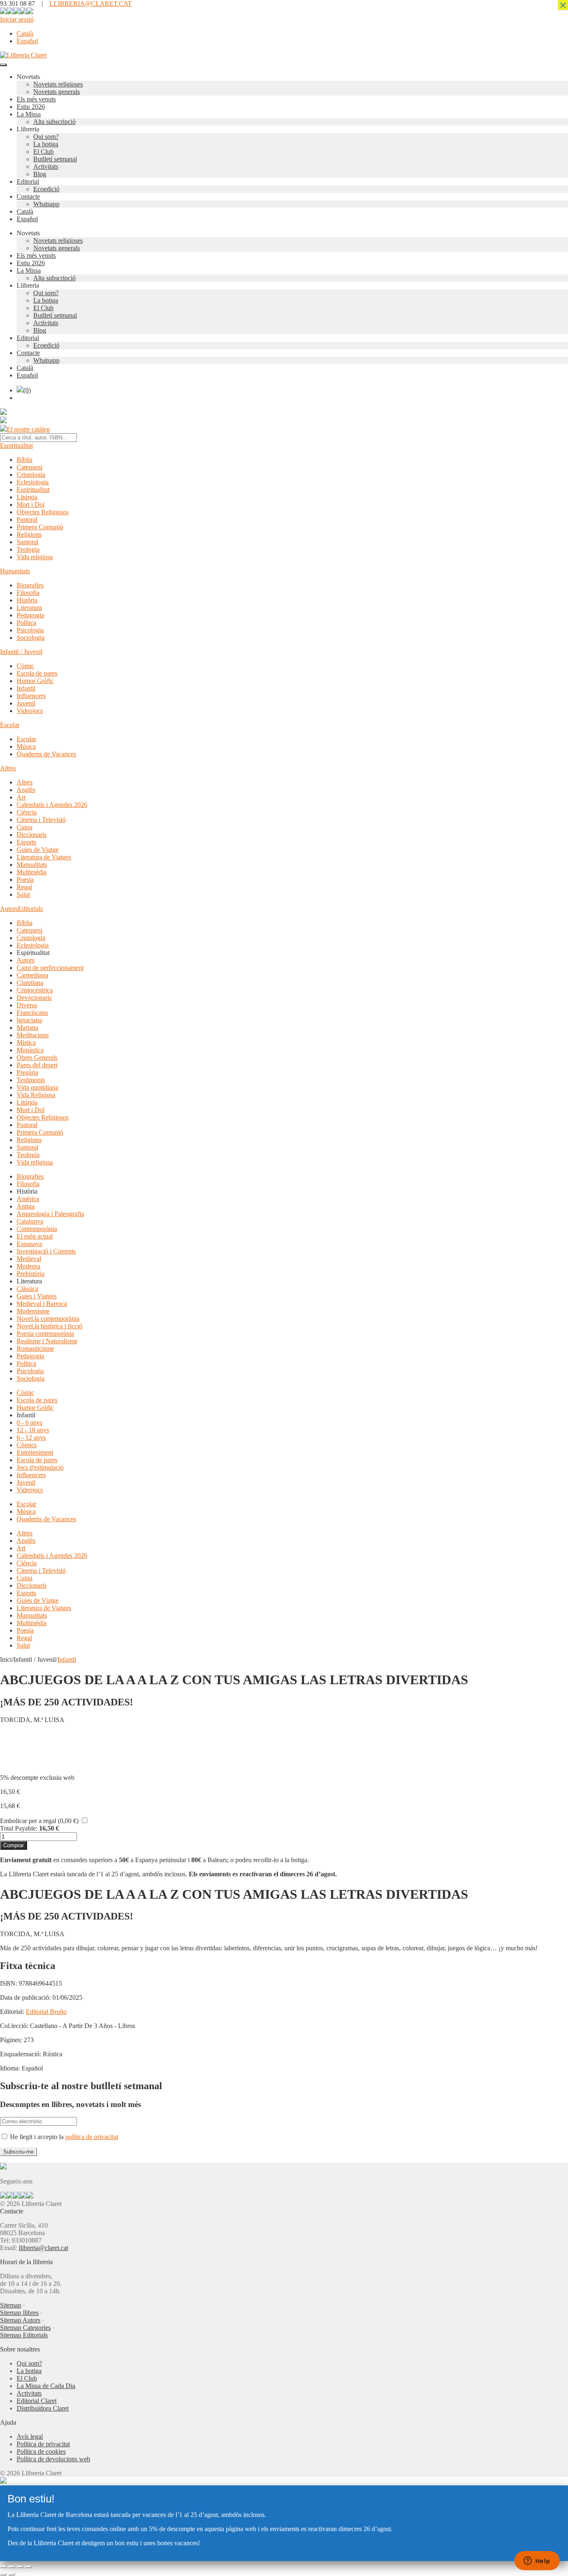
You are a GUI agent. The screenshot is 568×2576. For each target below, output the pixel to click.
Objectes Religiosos (43, 512)
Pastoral (27, 519)
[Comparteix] (20, 2567)
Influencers (31, 696)
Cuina (25, 827)
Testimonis (31, 1080)
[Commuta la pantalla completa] (12, 2567)
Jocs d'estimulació (40, 1467)
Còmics (27, 1445)
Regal (24, 887)
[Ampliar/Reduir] (3, 2567)
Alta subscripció (54, 122)
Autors (9, 909)
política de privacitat (92, 2137)
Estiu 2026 (31, 107)
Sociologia (31, 638)
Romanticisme (35, 1348)
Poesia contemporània (45, 1334)
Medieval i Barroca (42, 1304)
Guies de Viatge (38, 850)
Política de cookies (41, 2451)
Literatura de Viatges (44, 857)
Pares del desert (37, 1065)
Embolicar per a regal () (39, 1821)
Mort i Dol (31, 505)
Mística (26, 1042)
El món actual (35, 1236)
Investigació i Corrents (46, 1251)
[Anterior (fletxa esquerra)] (3, 2574)
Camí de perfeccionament (50, 968)
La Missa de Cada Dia (46, 2386)
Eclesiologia (33, 482)
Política (26, 623)
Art (21, 797)
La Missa (29, 114)
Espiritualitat (16, 445)
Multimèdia (32, 872)
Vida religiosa (35, 557)
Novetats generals (57, 92)
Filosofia (28, 593)
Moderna (28, 1266)
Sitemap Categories (25, 2328)
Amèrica (28, 1199)
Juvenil (26, 703)
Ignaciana (29, 1020)
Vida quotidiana (37, 1087)
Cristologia (31, 475)
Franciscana (32, 1013)
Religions (29, 534)
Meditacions (33, 1035)
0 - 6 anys (30, 1422)
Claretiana (30, 983)
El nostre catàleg (28, 429)
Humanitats (15, 571)
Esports (26, 842)
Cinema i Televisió (41, 820)
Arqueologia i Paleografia (50, 1214)
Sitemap (11, 2305)
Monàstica (30, 1050)
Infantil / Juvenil (21, 652)
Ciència (27, 812)
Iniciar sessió (17, 19)
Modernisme (33, 1311)
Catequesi (30, 467)
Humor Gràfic (35, 681)
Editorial (28, 181)
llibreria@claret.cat (43, 2248)
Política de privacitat (43, 2444)
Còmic (25, 666)
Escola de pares (37, 673)
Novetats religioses (58, 84)
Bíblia (25, 460)
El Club (43, 152)
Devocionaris (34, 998)
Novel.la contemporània (48, 1319)
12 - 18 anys (33, 1430)
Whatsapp (46, 204)
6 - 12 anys (31, 1437)
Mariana (27, 1028)
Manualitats (32, 865)
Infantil (26, 688)
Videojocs (30, 711)
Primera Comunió (40, 527)
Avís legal (30, 2437)
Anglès (26, 790)
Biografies (30, 585)
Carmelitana (32, 975)
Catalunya (30, 1221)
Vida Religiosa (36, 1095)
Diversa (27, 1005)
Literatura (29, 608)
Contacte (28, 196)
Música (26, 746)
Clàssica (27, 1289)
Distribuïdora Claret (43, 2408)
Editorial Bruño (46, 2012)
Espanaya (29, 1244)
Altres (8, 768)
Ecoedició (46, 189)
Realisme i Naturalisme (47, 1341)
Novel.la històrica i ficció (49, 1326)
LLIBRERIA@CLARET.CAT (91, 4)
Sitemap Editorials (24, 2335)
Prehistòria (31, 1274)
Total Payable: (19, 1828)
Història (27, 600)
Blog (40, 174)
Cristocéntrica (35, 990)
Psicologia (30, 630)
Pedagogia (30, 615)
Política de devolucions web (53, 2459)
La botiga (46, 144)
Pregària (27, 1072)
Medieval (29, 1259)
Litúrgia (27, 497)
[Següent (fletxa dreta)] (12, 2574)
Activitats (46, 167)
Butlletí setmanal (55, 159)
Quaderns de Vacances (46, 754)
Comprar (14, 1845)
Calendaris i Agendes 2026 (52, 805)
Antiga (26, 1206)
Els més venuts (36, 99)
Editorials (30, 909)
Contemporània (37, 1229)
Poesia (25, 880)
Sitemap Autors (20, 2320)
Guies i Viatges (37, 1296)
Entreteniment (35, 1452)
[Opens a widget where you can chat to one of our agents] (537, 2561)
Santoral (27, 542)
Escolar (10, 725)
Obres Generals (37, 1057)
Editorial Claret (37, 2401)
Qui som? (46, 137)
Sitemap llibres (19, 2313)
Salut (23, 894)
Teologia (28, 549)
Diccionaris (32, 835)
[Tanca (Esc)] (28, 2567)
